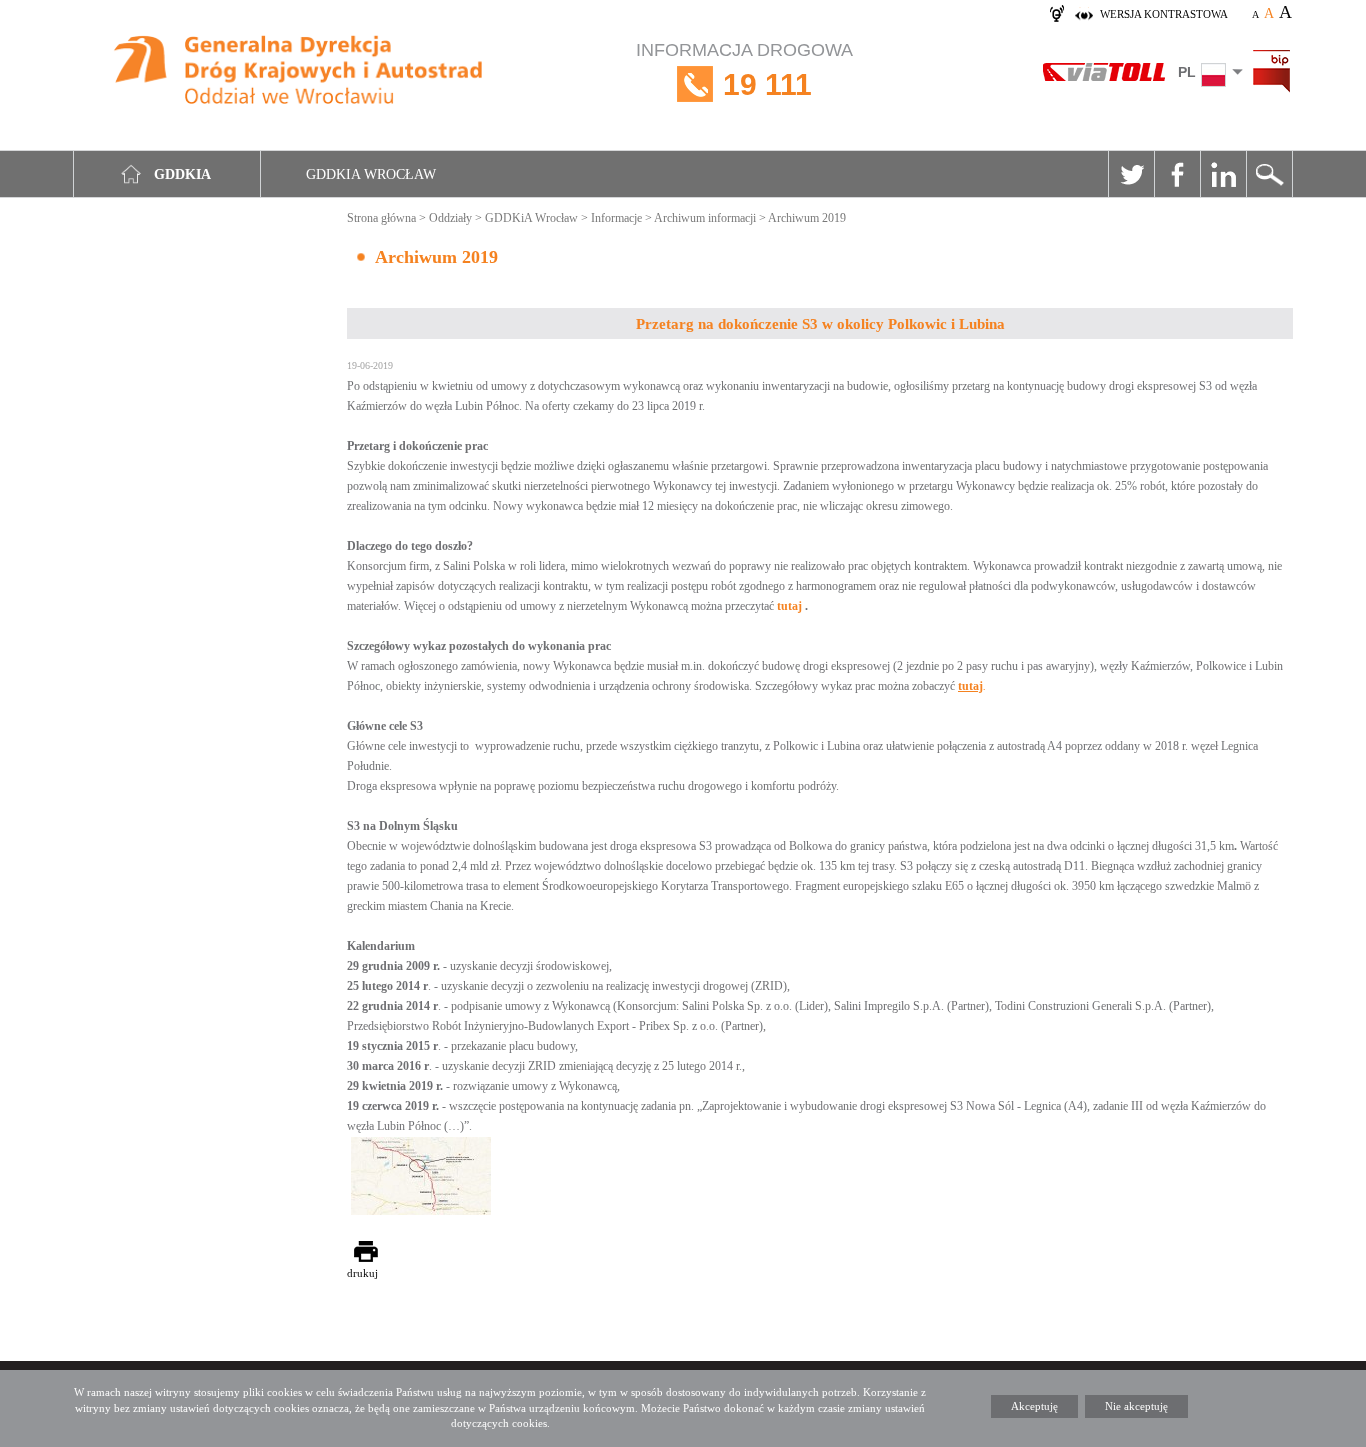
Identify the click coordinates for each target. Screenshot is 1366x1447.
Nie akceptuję (1136, 1406)
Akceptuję (1034, 1406)
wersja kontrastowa (1164, 14)
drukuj (362, 1273)
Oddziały (450, 218)
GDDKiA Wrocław (531, 218)
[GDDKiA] (299, 72)
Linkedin (1223, 174)
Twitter (1131, 174)
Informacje (616, 218)
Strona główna (381, 218)
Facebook (1177, 174)
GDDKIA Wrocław (371, 174)
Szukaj (1269, 174)
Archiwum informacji (705, 218)
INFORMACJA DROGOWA (744, 70)
